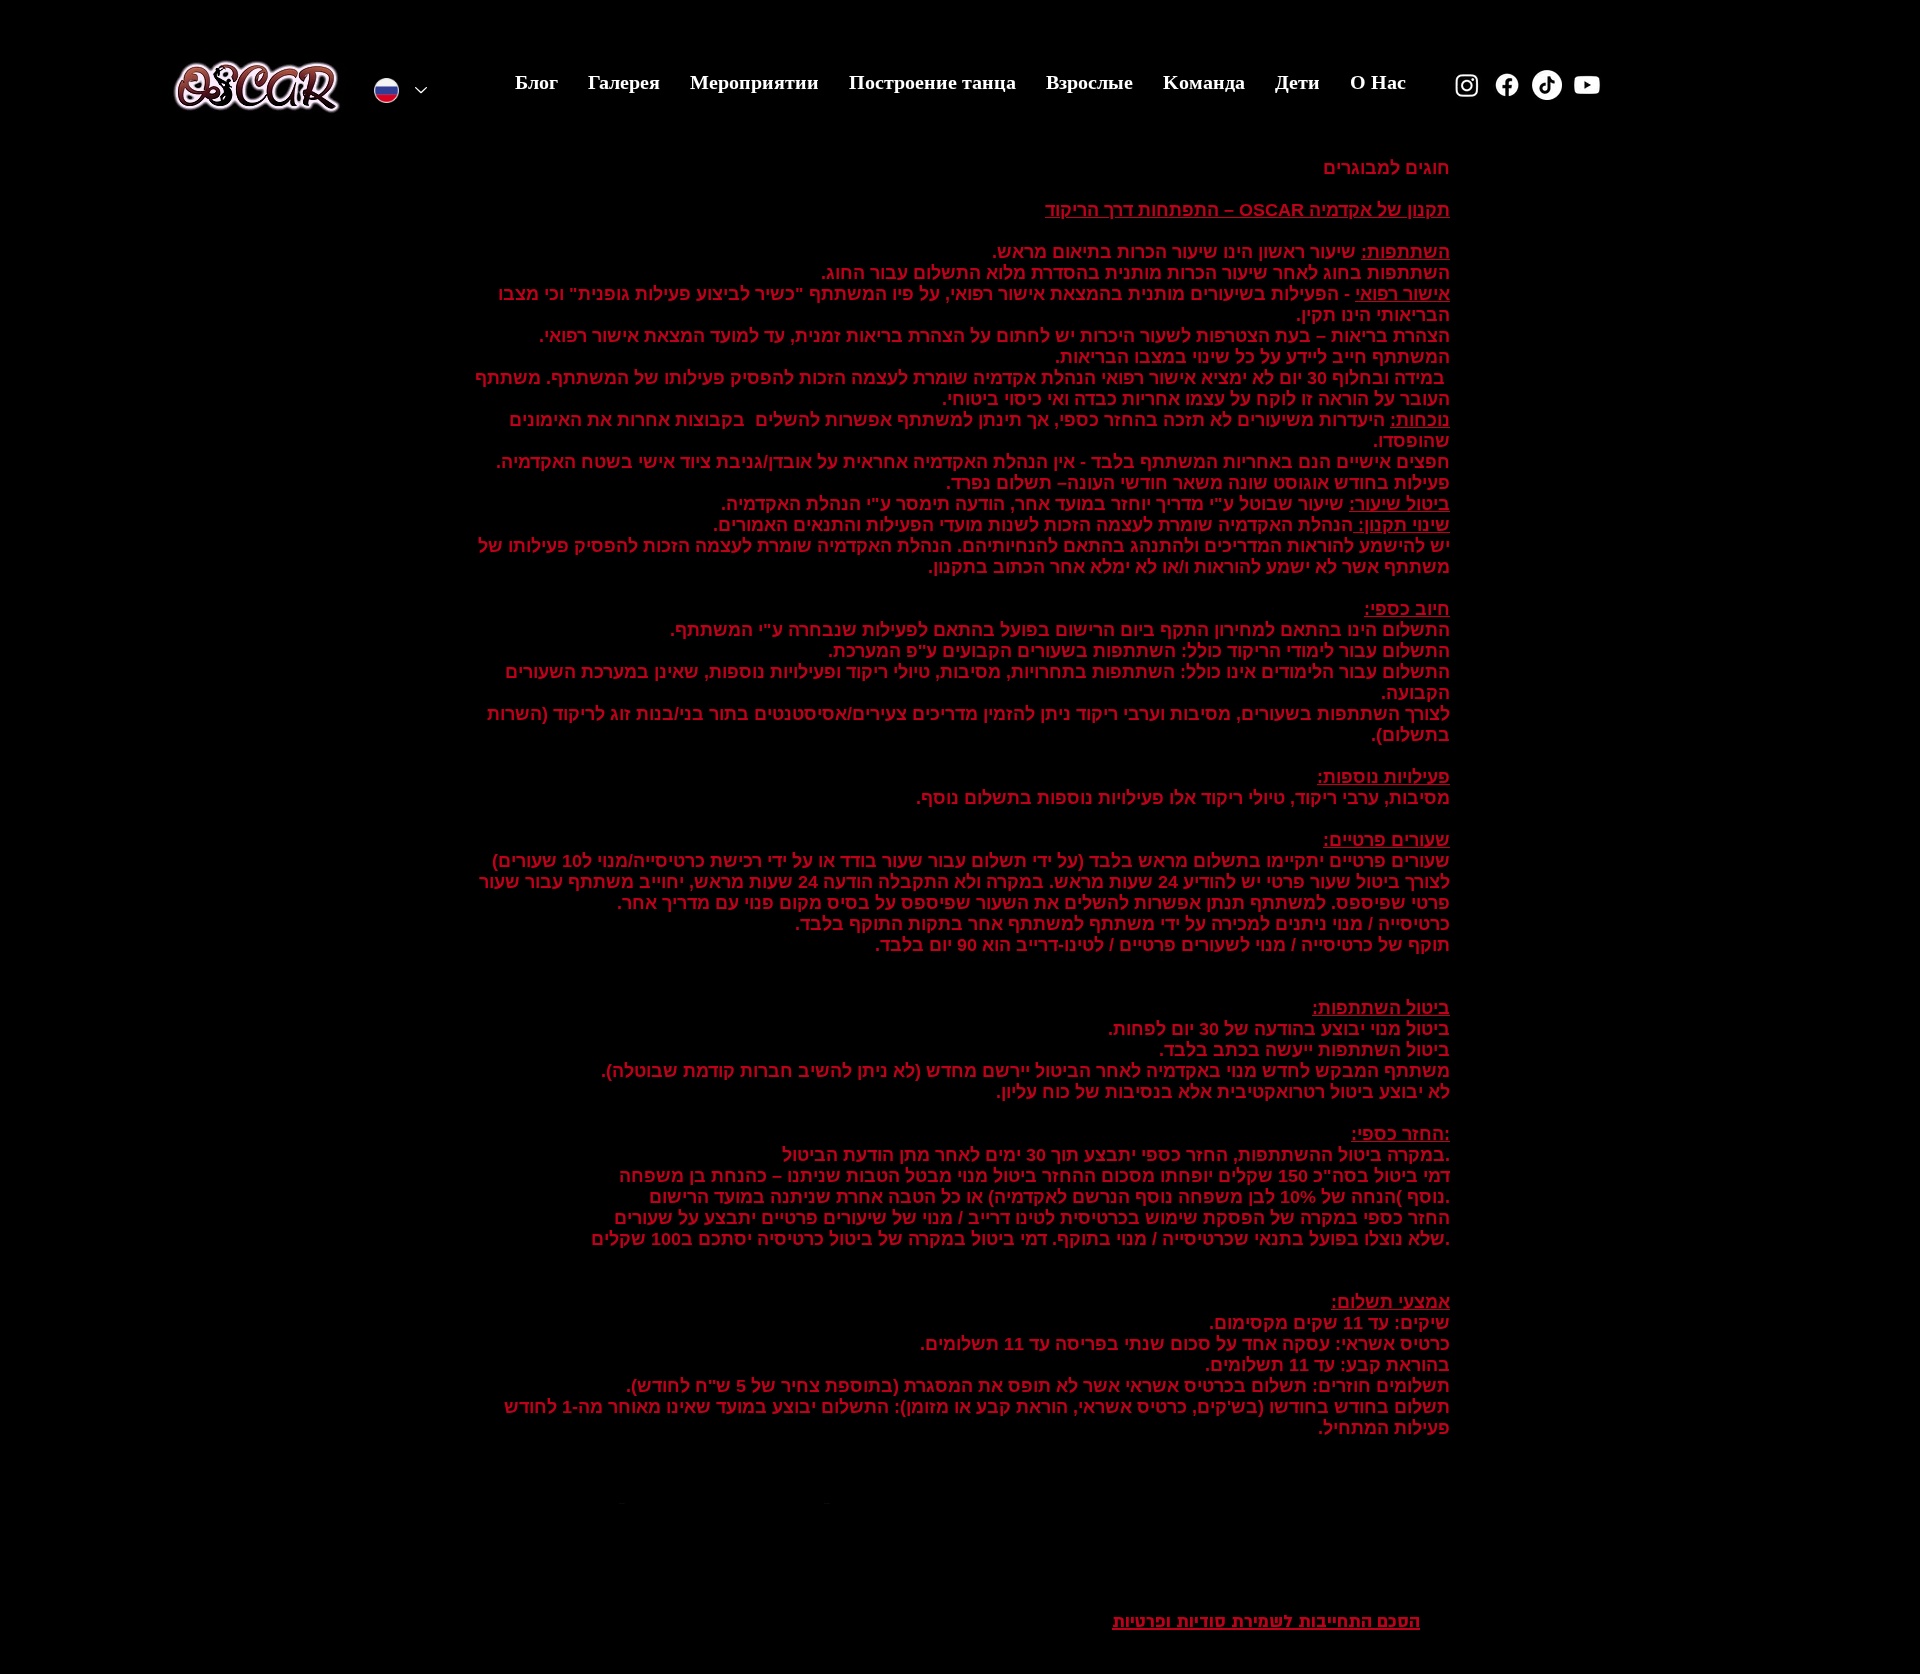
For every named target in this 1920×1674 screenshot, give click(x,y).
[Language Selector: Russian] (400, 90)
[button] (1297, 89)
